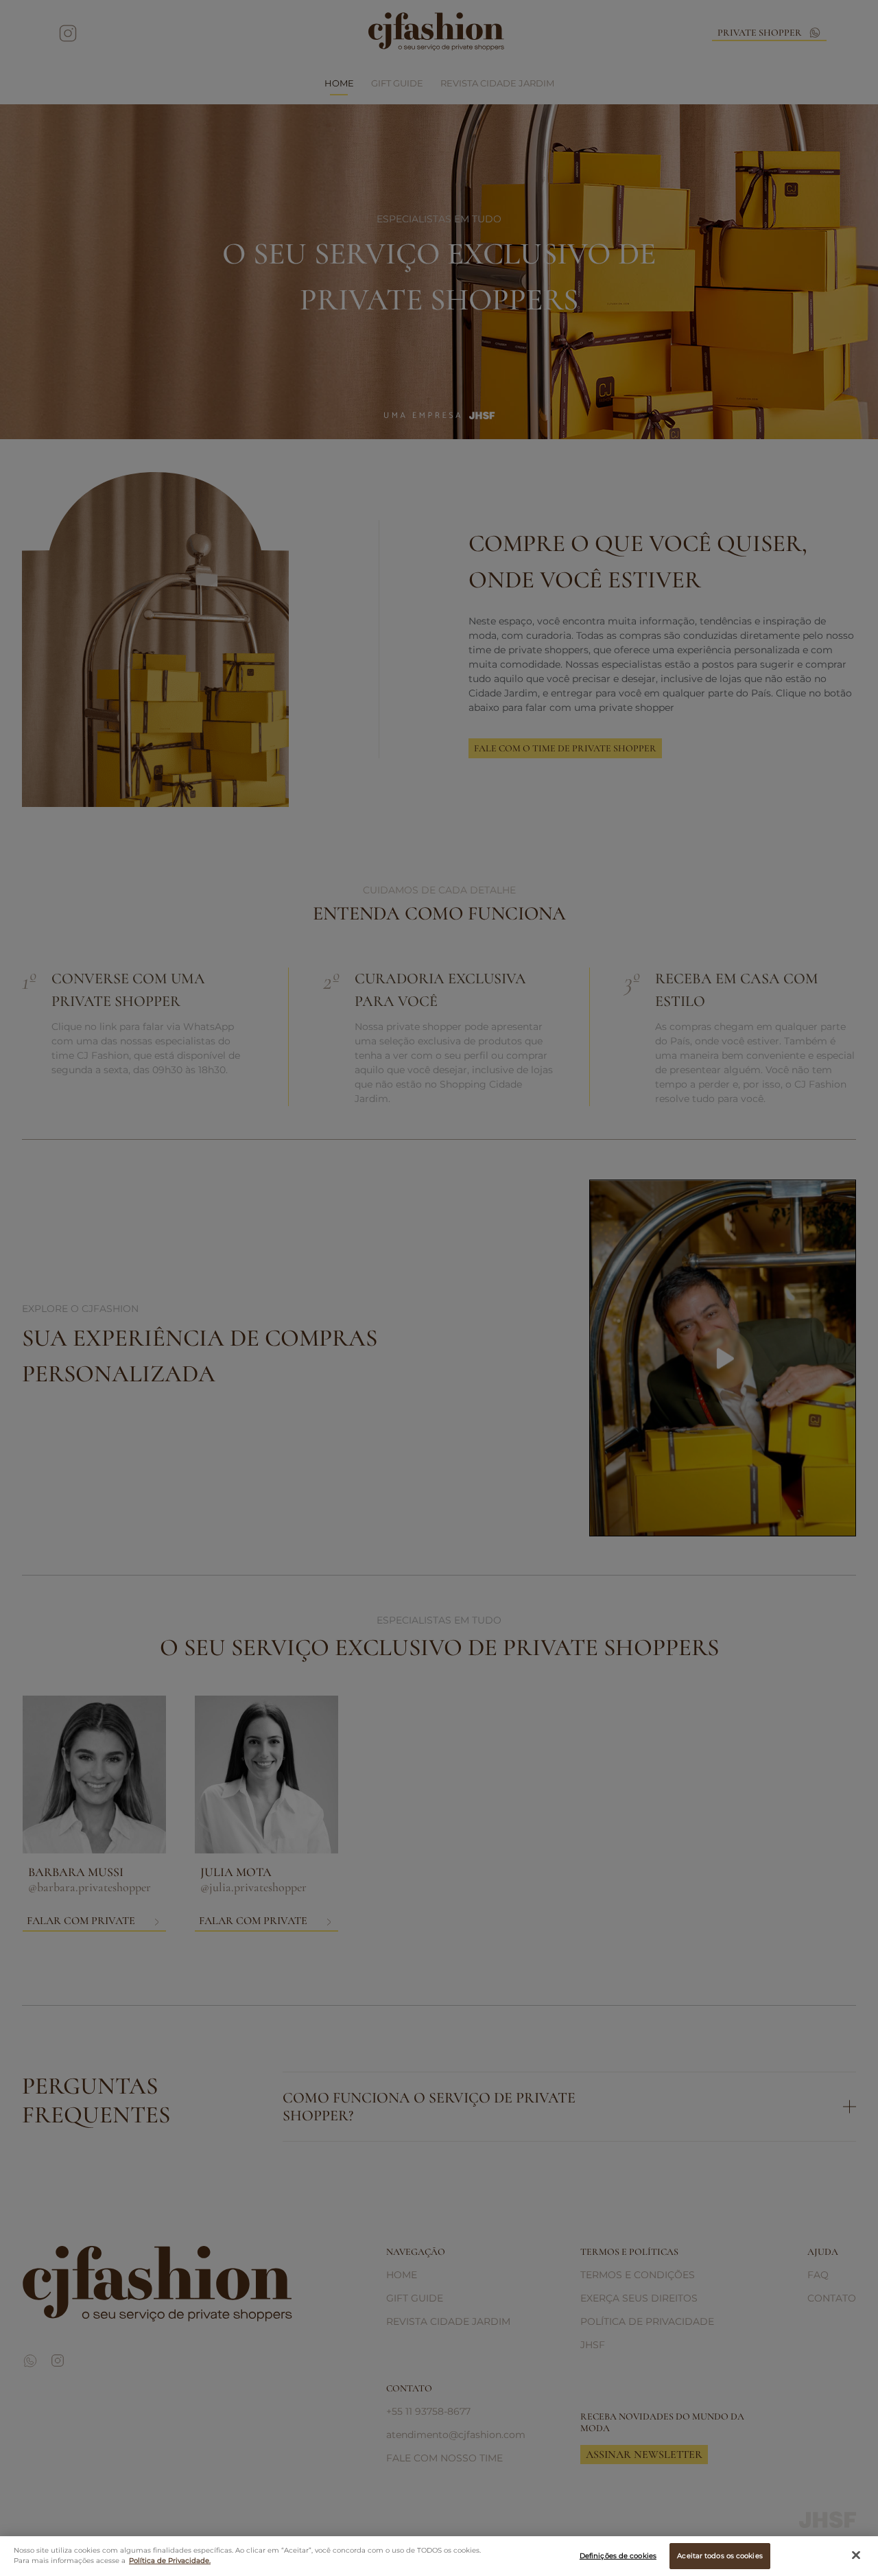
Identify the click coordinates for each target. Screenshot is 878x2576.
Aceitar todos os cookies (720, 2556)
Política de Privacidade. (170, 2561)
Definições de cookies (618, 2556)
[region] (439, 2556)
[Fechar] (856, 2555)
